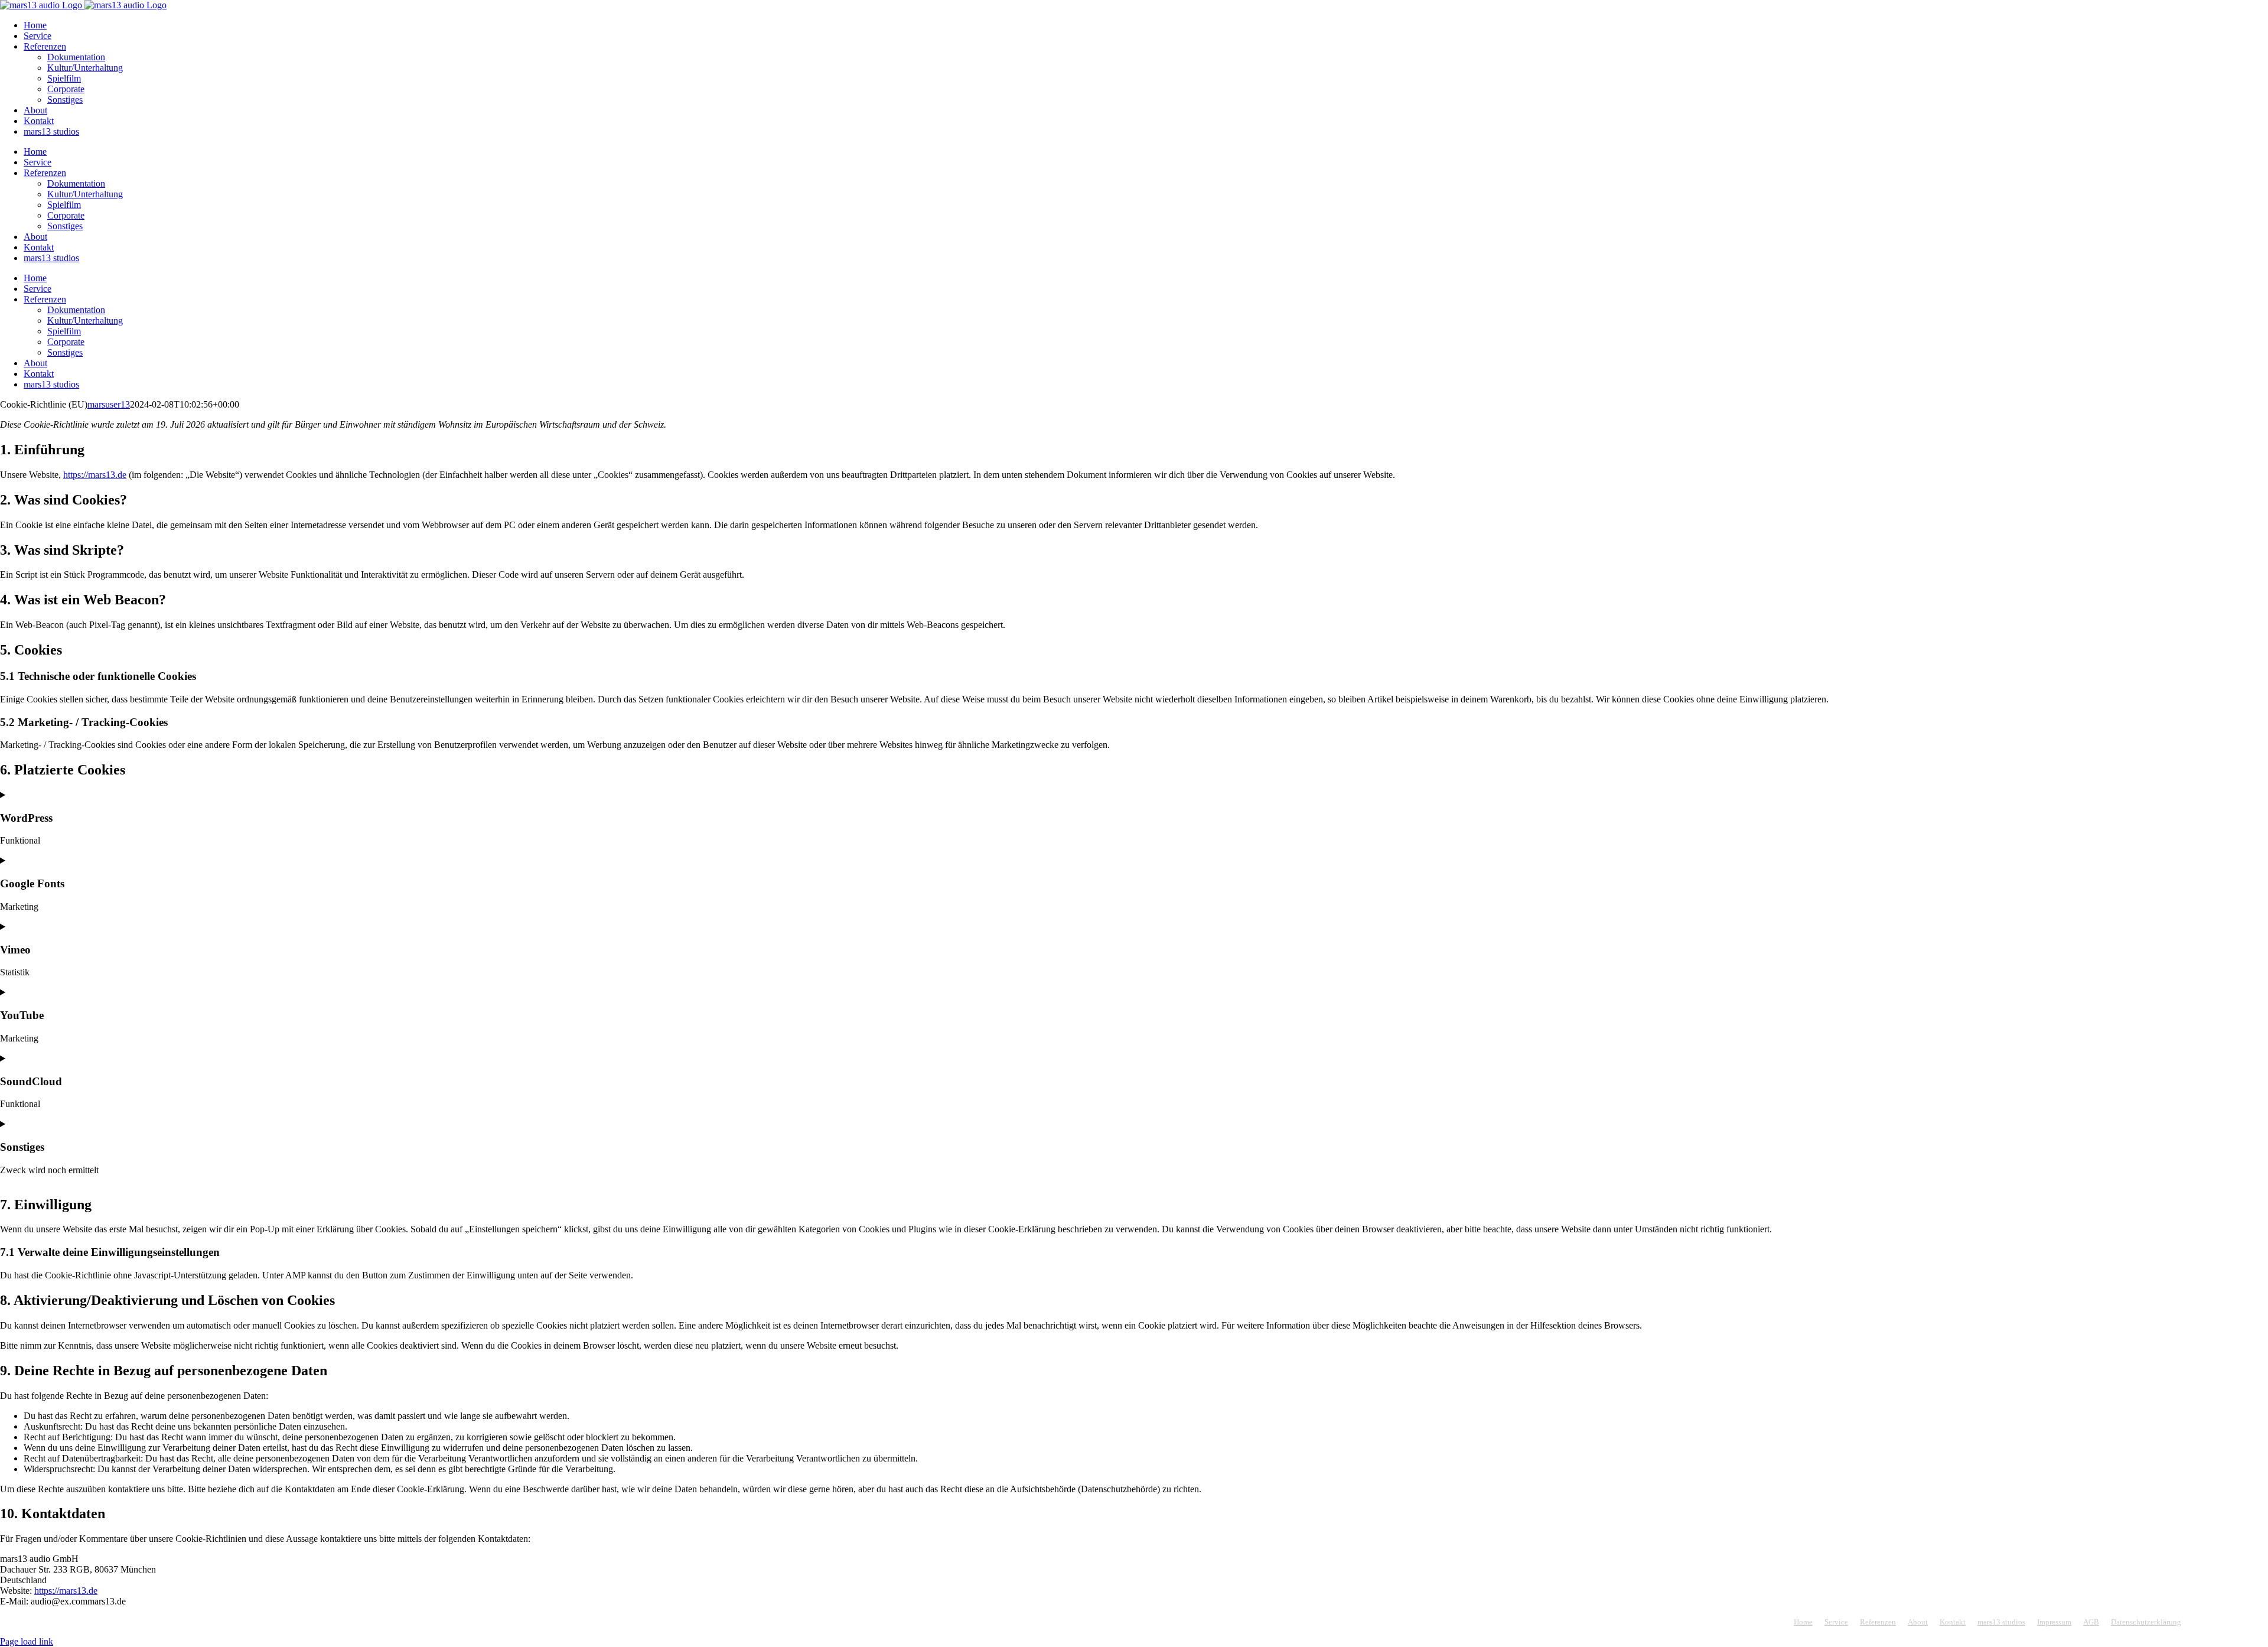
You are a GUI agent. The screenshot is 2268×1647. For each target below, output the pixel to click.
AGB (2091, 1622)
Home (1803, 1622)
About (1918, 1622)
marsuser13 (109, 404)
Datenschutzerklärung (2146, 1622)
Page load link (27, 1641)
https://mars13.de (95, 475)
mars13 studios (2001, 1622)
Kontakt (1953, 1622)
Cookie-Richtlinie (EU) (2230, 1622)
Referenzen (1878, 1622)
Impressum (2054, 1622)
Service (1836, 1622)
